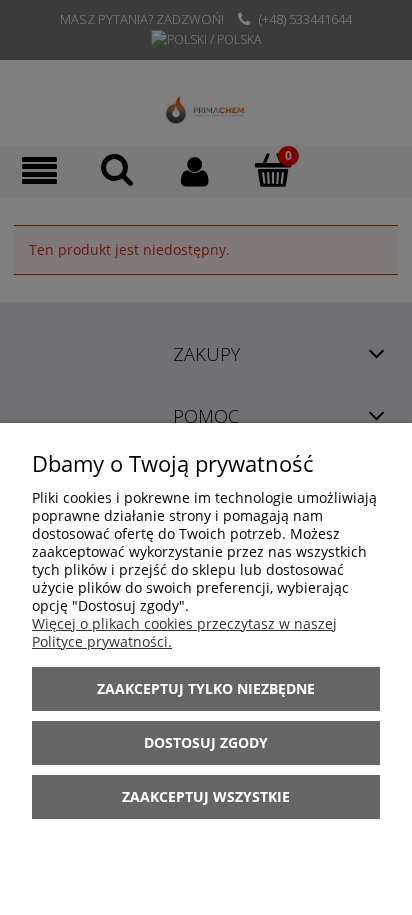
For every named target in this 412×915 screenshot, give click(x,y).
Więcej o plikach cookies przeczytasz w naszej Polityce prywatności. (184, 632)
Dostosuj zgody (206, 742)
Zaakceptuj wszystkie (206, 796)
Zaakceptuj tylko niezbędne (206, 688)
